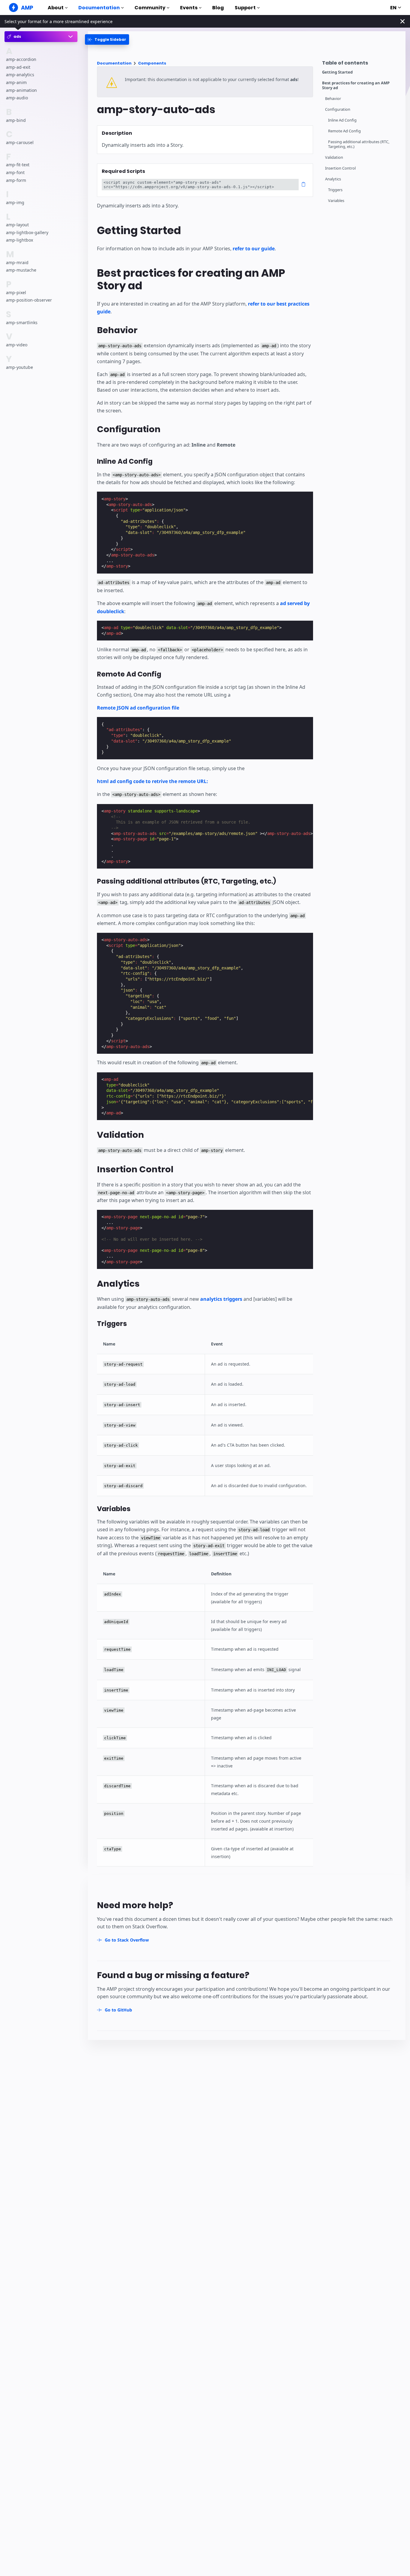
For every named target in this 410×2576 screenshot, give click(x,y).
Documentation (99, 8)
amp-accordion (21, 59)
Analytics (333, 179)
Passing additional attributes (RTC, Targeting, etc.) (359, 144)
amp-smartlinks (22, 322)
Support (245, 8)
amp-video (17, 345)
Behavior (333, 99)
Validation (334, 157)
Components (152, 63)
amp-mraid (17, 262)
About (56, 8)
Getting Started (337, 72)
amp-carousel (20, 142)
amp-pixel (16, 292)
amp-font (15, 172)
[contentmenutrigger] (361, 64)
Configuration (338, 109)
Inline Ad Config (342, 120)
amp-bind (16, 120)
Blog (218, 8)
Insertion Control (340, 168)
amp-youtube (20, 367)
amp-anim (16, 82)
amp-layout (17, 225)
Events (189, 8)
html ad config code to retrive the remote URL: (152, 781)
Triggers (335, 190)
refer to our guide (254, 249)
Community (150, 8)
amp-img (15, 202)
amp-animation (21, 90)
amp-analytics (20, 75)
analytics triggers (221, 1299)
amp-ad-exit (18, 67)
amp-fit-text (18, 165)
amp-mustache (21, 270)
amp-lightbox (20, 240)
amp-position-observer (29, 300)
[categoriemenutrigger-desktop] (107, 39)
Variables (336, 201)
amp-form (16, 180)
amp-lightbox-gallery (27, 232)
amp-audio (17, 98)
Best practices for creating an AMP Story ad (356, 85)
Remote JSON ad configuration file (138, 708)
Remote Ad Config (344, 131)
